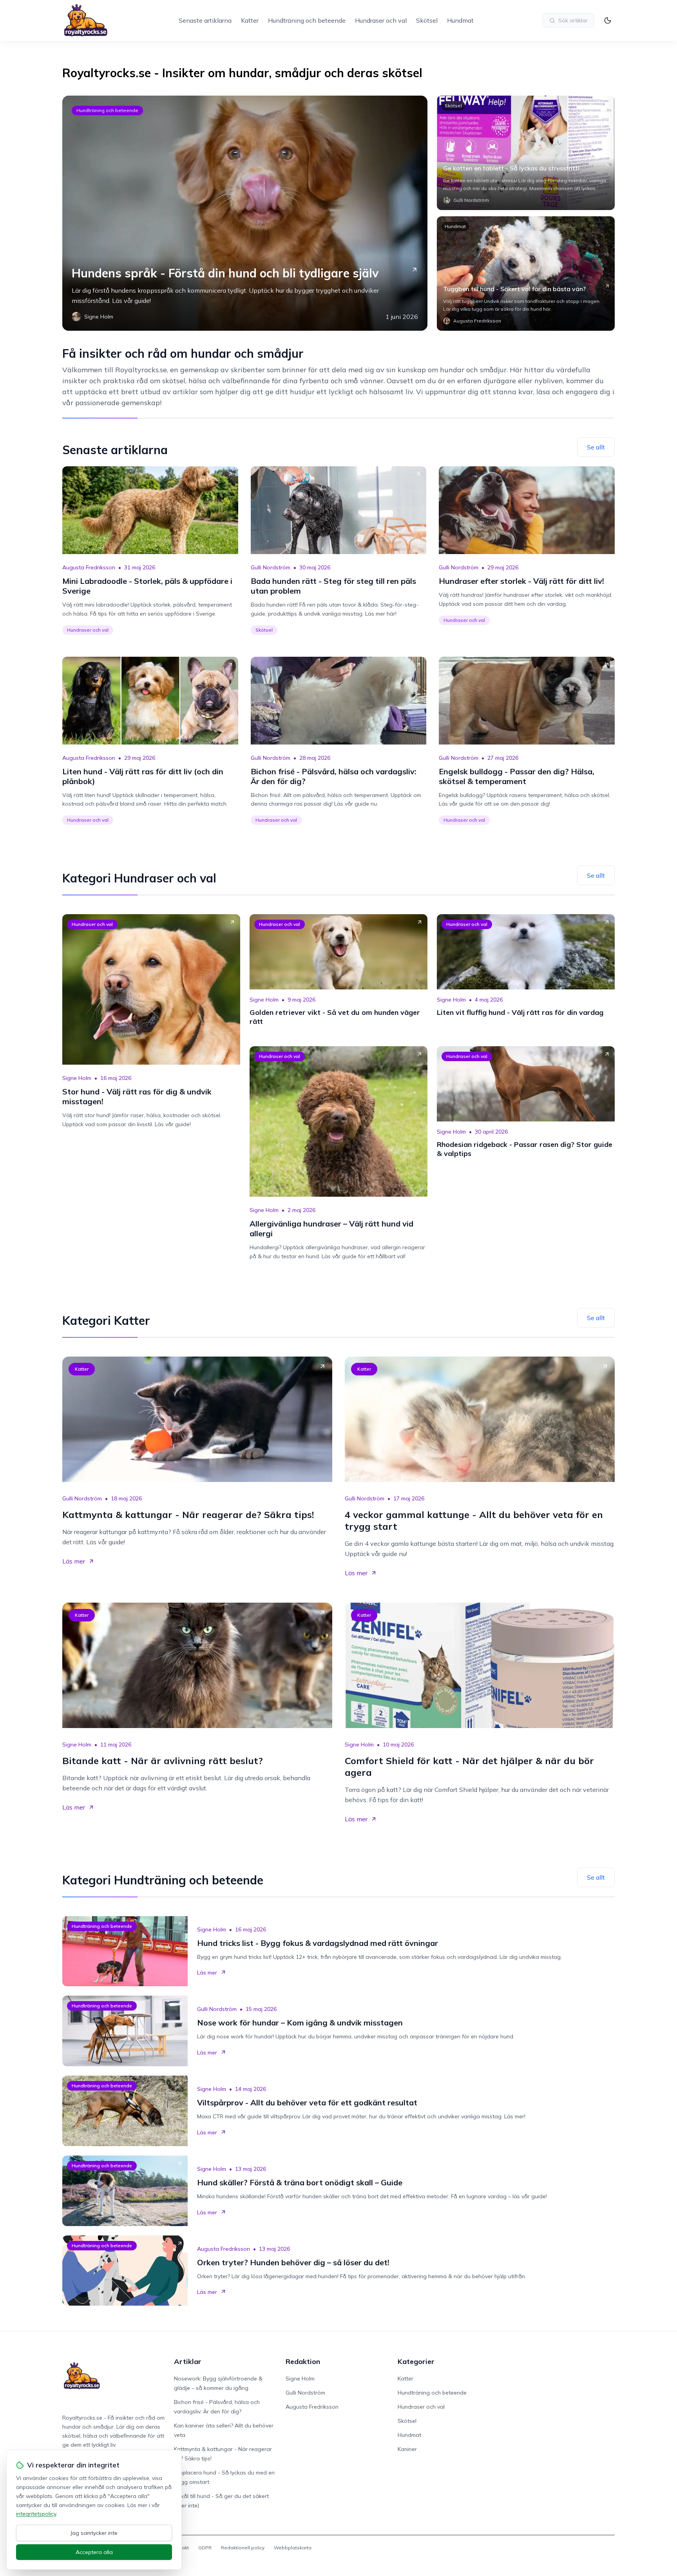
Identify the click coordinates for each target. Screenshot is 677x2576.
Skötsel (427, 20)
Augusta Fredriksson (89, 567)
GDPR (205, 2548)
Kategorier (416, 2361)
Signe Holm (77, 1078)
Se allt (596, 447)
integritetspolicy (36, 2514)
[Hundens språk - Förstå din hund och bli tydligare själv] (245, 213)
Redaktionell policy (243, 2548)
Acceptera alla (94, 2552)
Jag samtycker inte (94, 2533)
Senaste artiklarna (205, 20)
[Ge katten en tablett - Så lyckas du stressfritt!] (526, 153)
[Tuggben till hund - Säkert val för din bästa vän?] (526, 274)
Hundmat (460, 20)
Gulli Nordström (271, 567)
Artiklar (188, 2361)
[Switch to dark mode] (608, 20)
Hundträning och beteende (307, 20)
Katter (250, 20)
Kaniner (407, 2449)
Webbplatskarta (293, 2548)
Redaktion (303, 2361)
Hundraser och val (381, 20)
